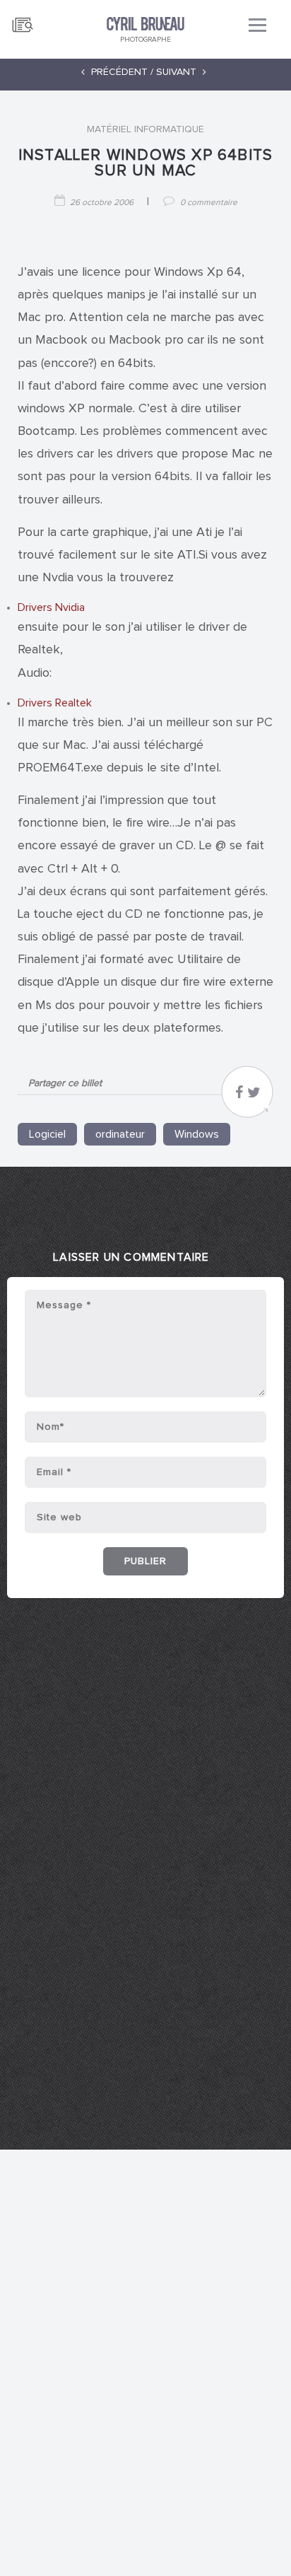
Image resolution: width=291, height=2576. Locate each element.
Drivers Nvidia (51, 607)
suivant (178, 72)
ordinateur (120, 1134)
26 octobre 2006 (102, 203)
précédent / (121, 72)
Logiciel (47, 1134)
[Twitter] (254, 1096)
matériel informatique (145, 129)
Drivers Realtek (55, 703)
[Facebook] (239, 1096)
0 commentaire (209, 203)
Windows (197, 1134)
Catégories (23, 19)
